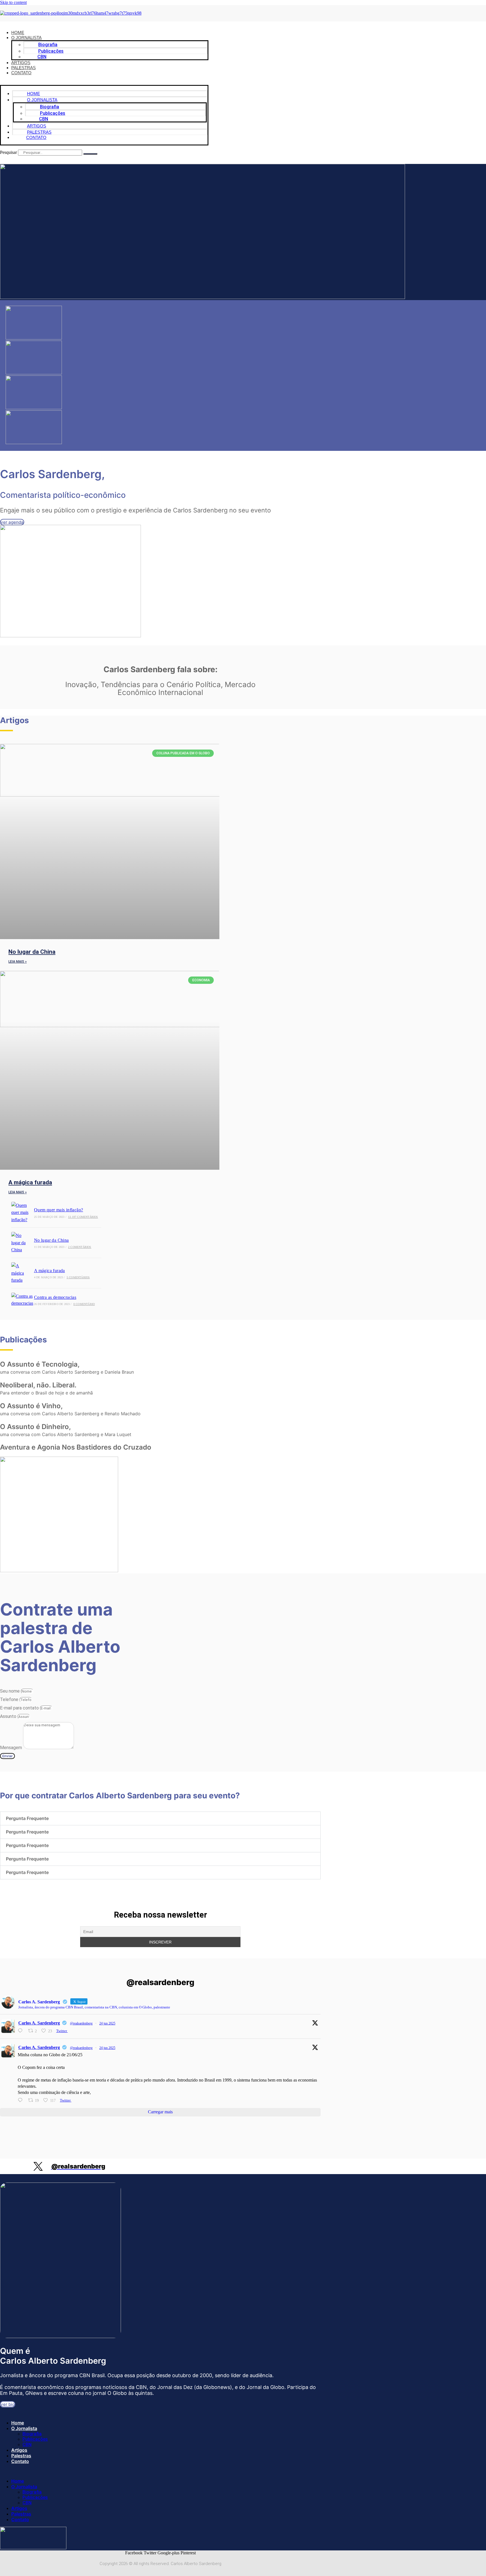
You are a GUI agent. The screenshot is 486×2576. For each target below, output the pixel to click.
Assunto (9, 1716)
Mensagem (12, 1748)
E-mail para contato (20, 1708)
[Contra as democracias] (21, 1300)
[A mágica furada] (21, 1273)
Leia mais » (18, 962)
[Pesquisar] (90, 154)
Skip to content (13, 2)
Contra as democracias (55, 1297)
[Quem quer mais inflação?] (21, 1213)
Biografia (32, 2434)
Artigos (19, 2450)
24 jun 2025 (107, 2023)
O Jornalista (24, 2428)
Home (18, 2423)
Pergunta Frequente (27, 1818)
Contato (21, 73)
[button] (104, 82)
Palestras (21, 2456)
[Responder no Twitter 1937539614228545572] (22, 2031)
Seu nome (10, 1691)
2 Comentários (80, 1247)
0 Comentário (84, 1304)
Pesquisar (8, 152)
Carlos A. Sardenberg (39, 2023)
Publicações (35, 2439)
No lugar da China (32, 952)
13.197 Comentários (83, 1217)
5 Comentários (78, 1277)
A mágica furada (30, 1182)
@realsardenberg (81, 2023)
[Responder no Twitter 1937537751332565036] (22, 2100)
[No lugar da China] (21, 1243)
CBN (42, 57)
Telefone (10, 1699)
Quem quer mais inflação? (59, 1210)
